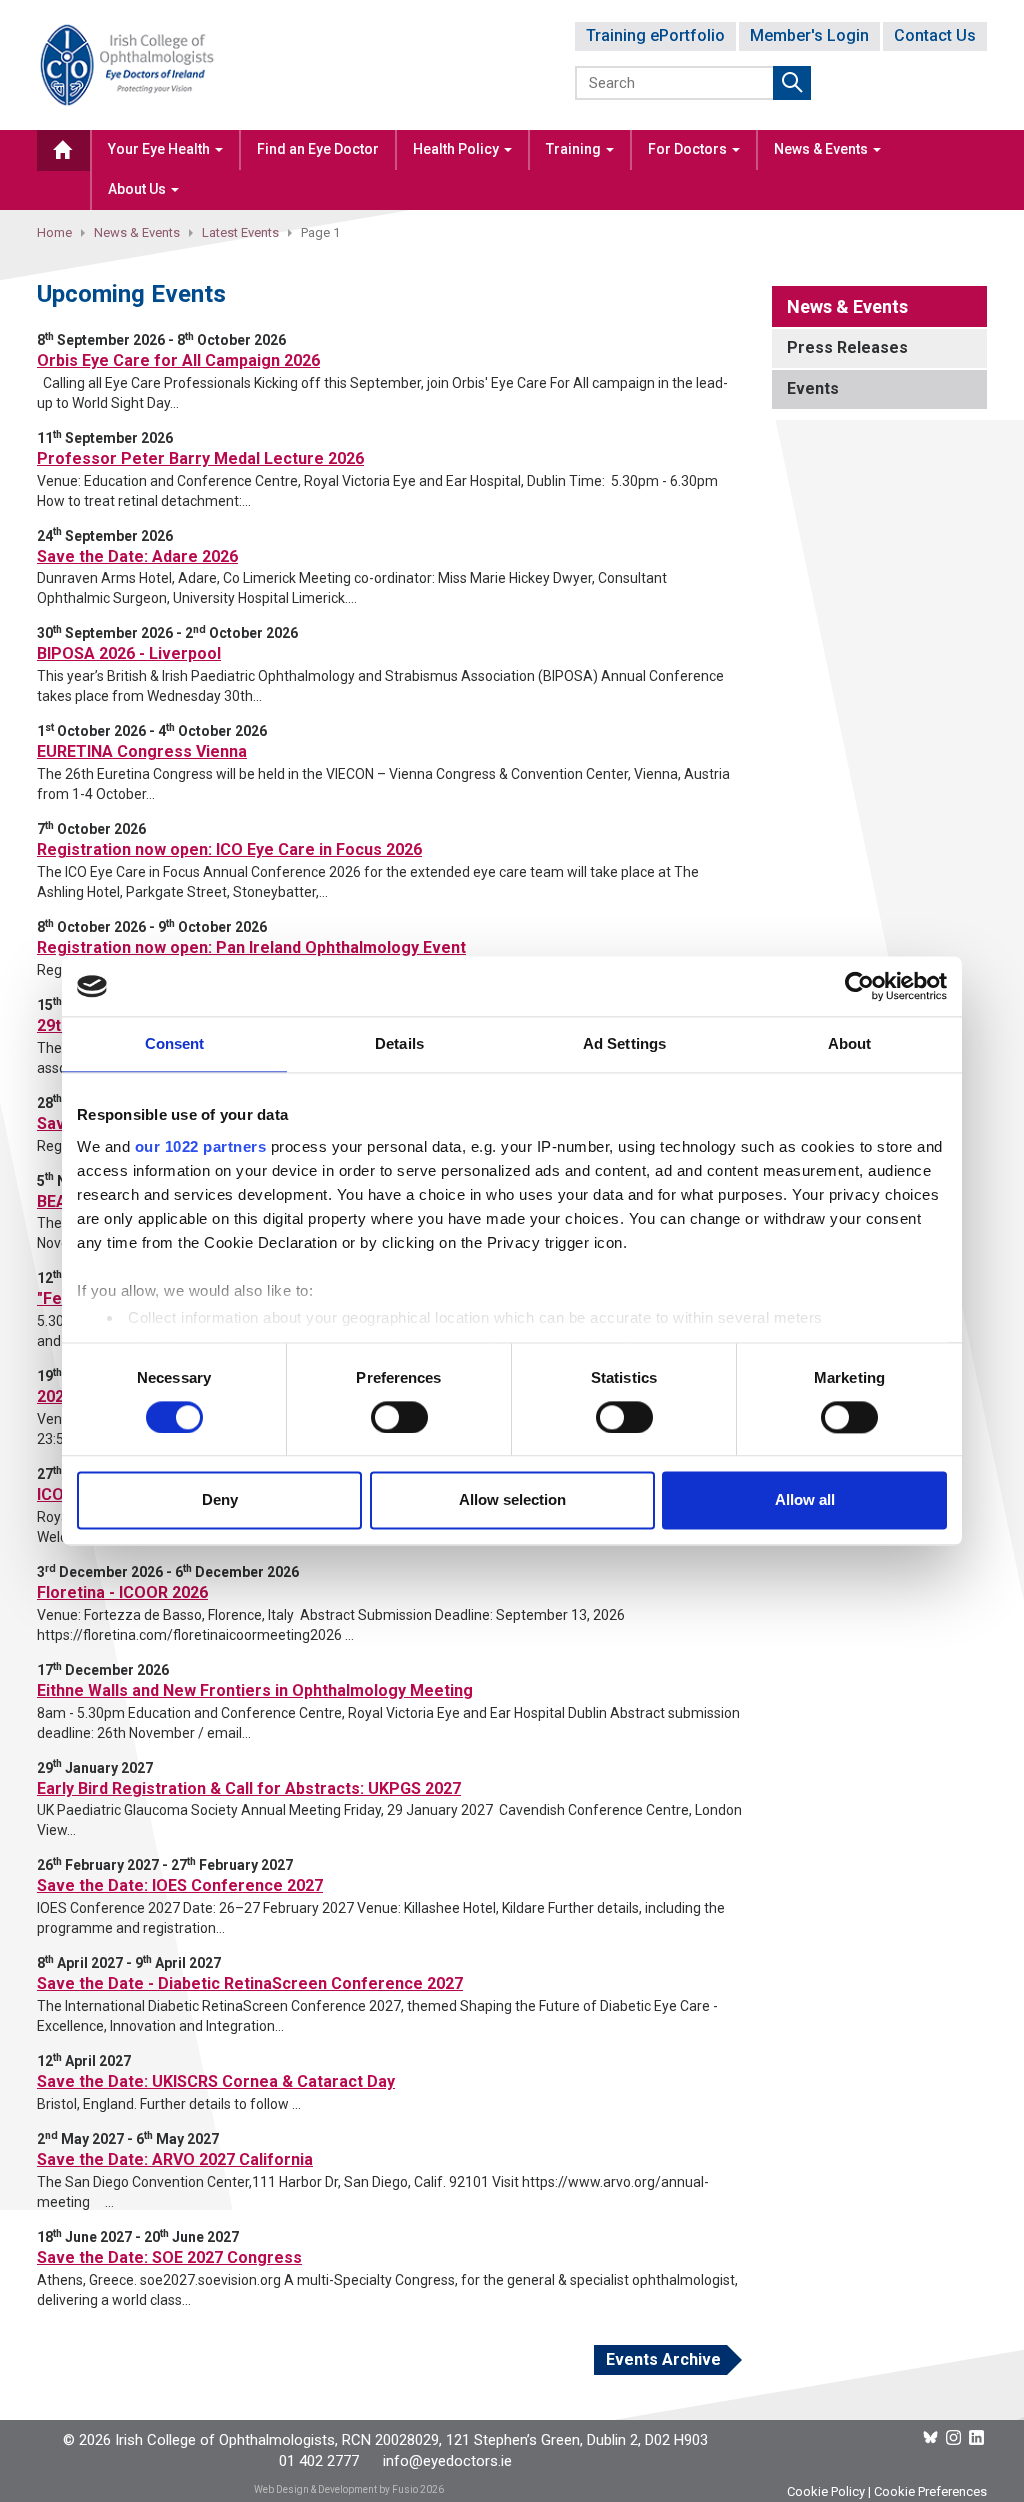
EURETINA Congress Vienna (142, 751)
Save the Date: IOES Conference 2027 (180, 1885)
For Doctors (689, 149)
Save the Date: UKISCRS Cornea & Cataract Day (216, 2081)
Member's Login (809, 35)
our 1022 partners (201, 1146)
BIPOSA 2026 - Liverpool (129, 653)
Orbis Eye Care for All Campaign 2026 (178, 360)
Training (575, 149)
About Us (138, 189)
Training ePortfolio (655, 35)
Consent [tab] (175, 1043)
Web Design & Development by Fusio (336, 2489)
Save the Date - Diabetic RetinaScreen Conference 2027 (250, 1983)
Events (813, 388)
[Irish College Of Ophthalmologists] (127, 63)
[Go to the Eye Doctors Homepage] (63, 150)
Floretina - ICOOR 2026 (122, 1592)
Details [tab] (399, 1043)
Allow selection (512, 1500)
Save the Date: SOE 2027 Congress (169, 2257)
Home (54, 232)
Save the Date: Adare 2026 (137, 556)
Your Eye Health (160, 149)
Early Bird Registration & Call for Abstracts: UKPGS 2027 (249, 1788)
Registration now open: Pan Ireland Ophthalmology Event (251, 947)
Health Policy (457, 149)
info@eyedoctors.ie (447, 2461)
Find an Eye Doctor (318, 149)
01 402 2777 (319, 2461)
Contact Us (935, 35)
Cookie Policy (826, 2491)
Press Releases (847, 347)
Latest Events (240, 232)
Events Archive (663, 2359)
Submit (792, 83)
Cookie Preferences (930, 2491)
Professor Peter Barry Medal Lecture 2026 (200, 458)
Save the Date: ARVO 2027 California (175, 2159)
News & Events (822, 149)
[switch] (399, 1417)
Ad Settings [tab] (624, 1043)
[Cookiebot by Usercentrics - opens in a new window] (859, 986)
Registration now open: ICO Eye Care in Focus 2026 (229, 849)
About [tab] (850, 1043)
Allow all (805, 1500)
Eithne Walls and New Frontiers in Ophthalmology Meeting (255, 1690)
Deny (220, 1500)
